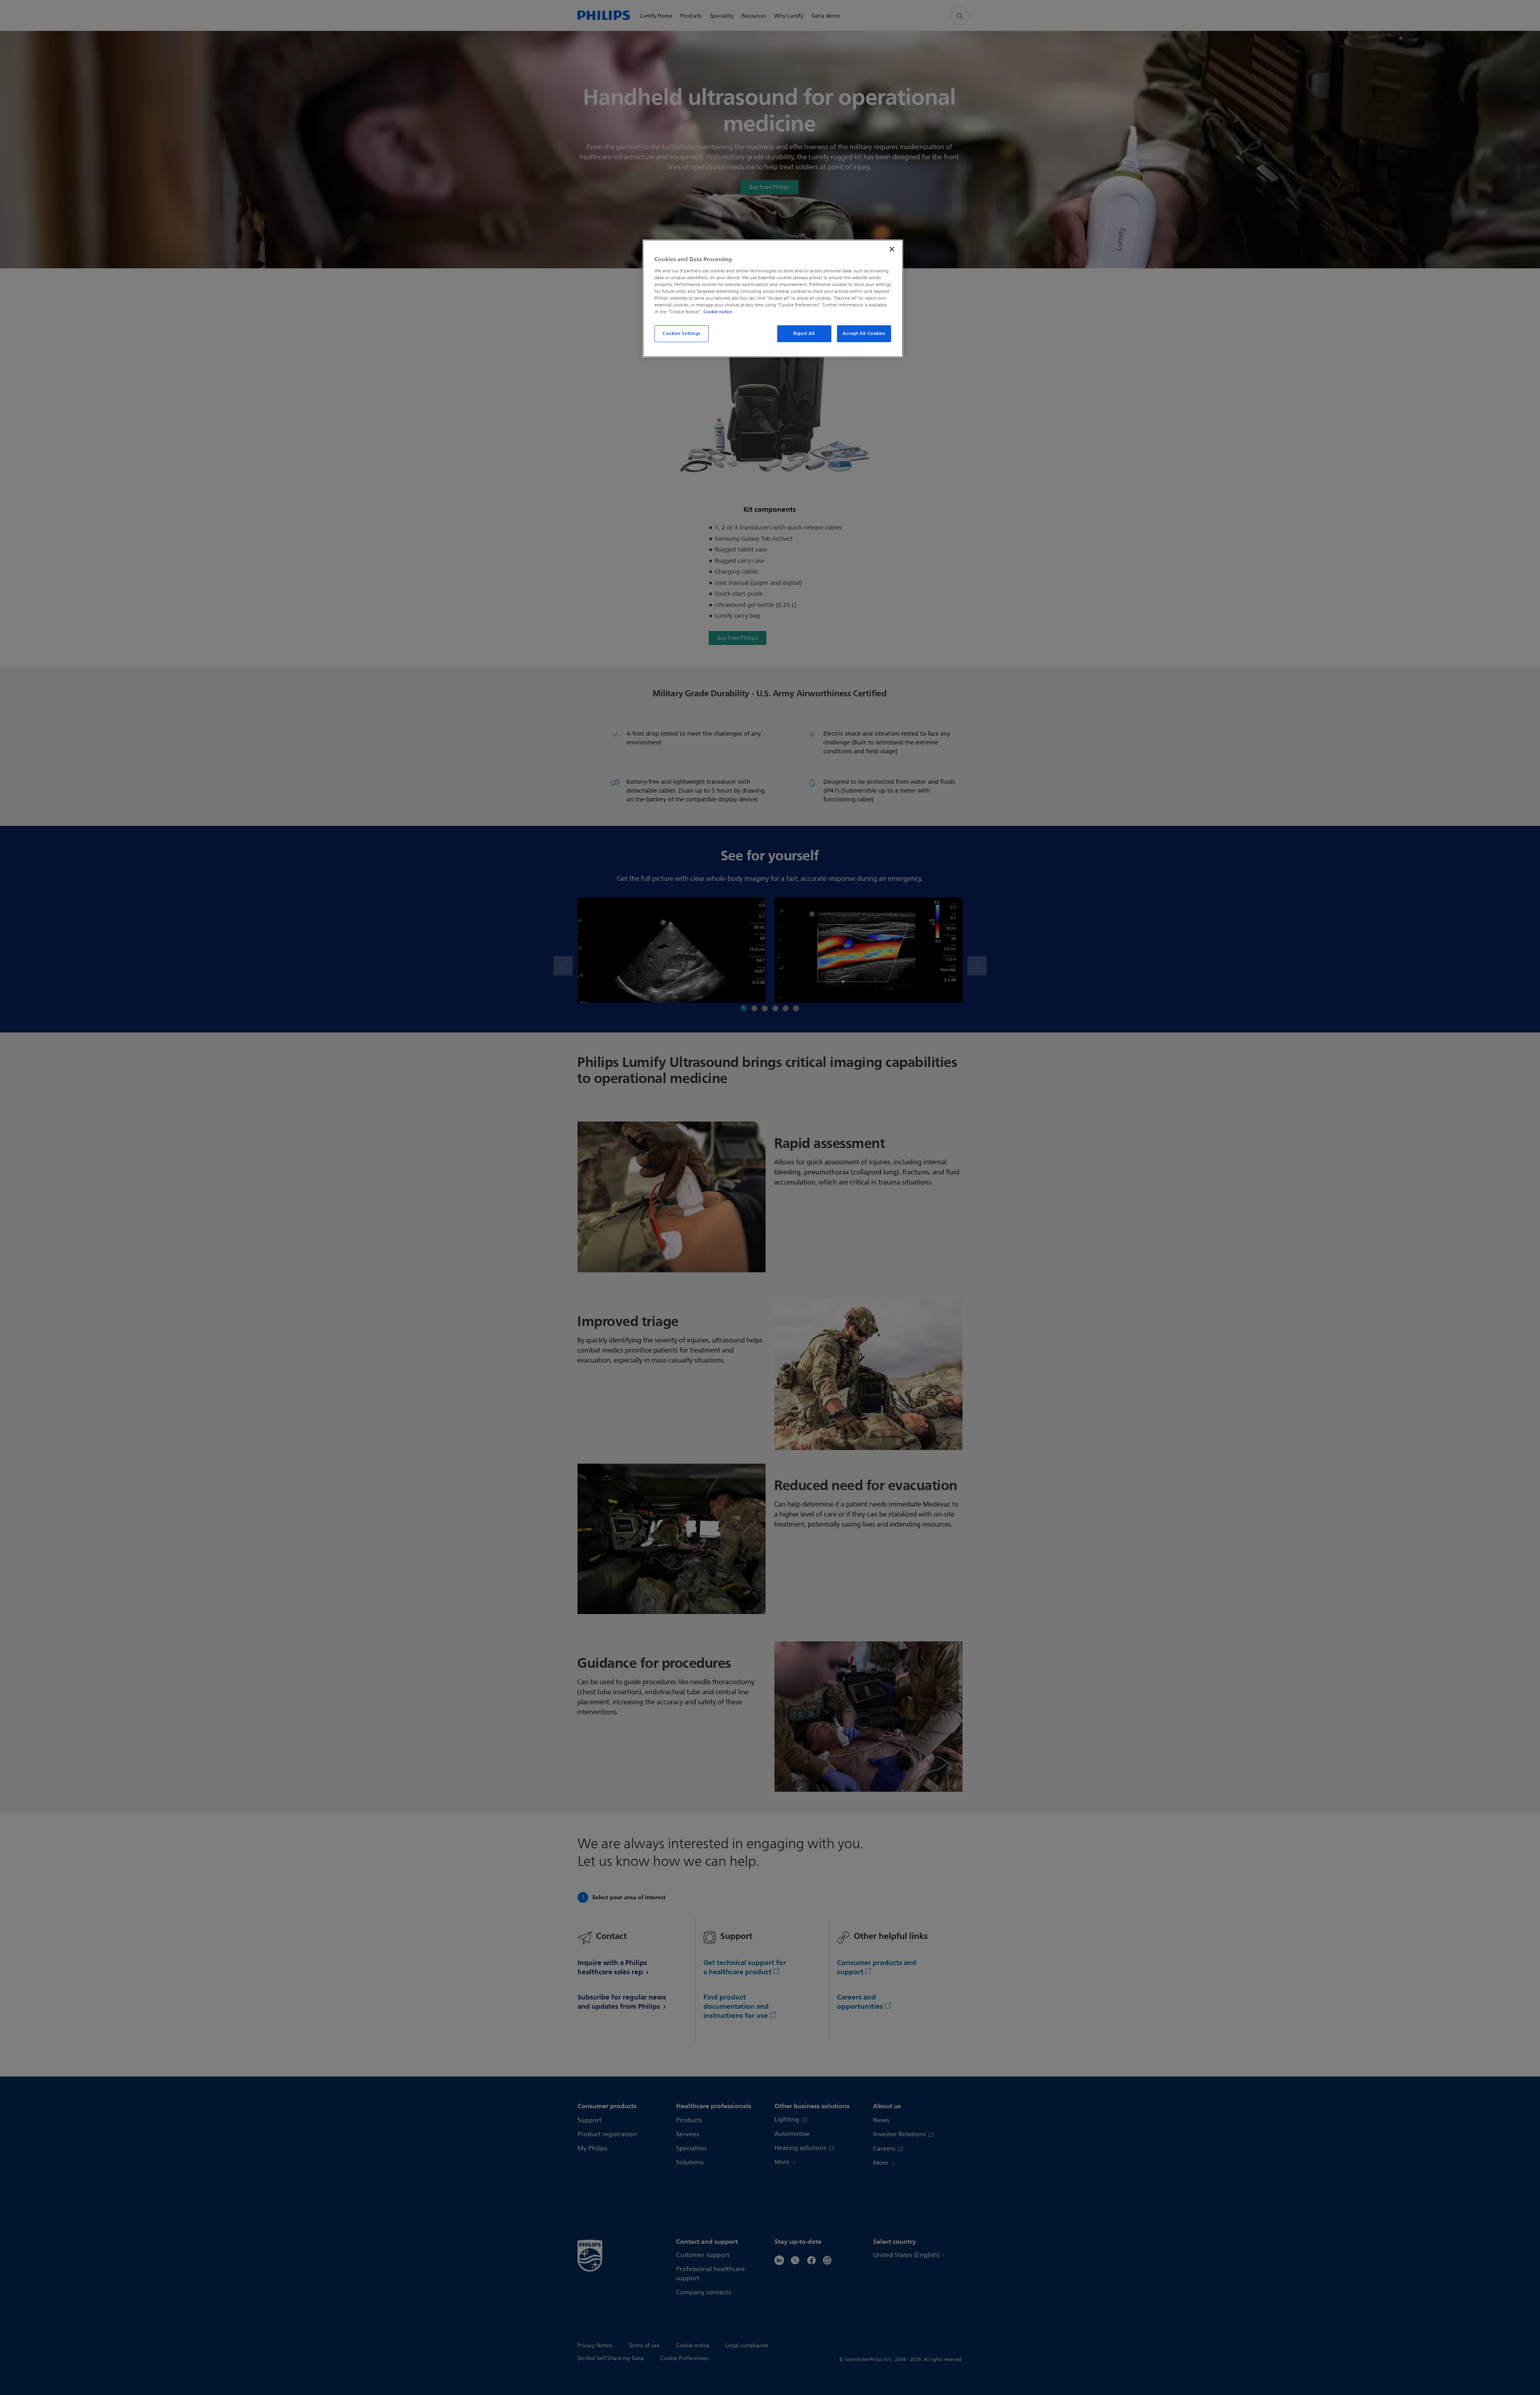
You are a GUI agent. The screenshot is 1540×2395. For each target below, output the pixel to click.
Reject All (804, 333)
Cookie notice (718, 312)
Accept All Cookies (864, 333)
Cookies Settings (682, 333)
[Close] (892, 249)
